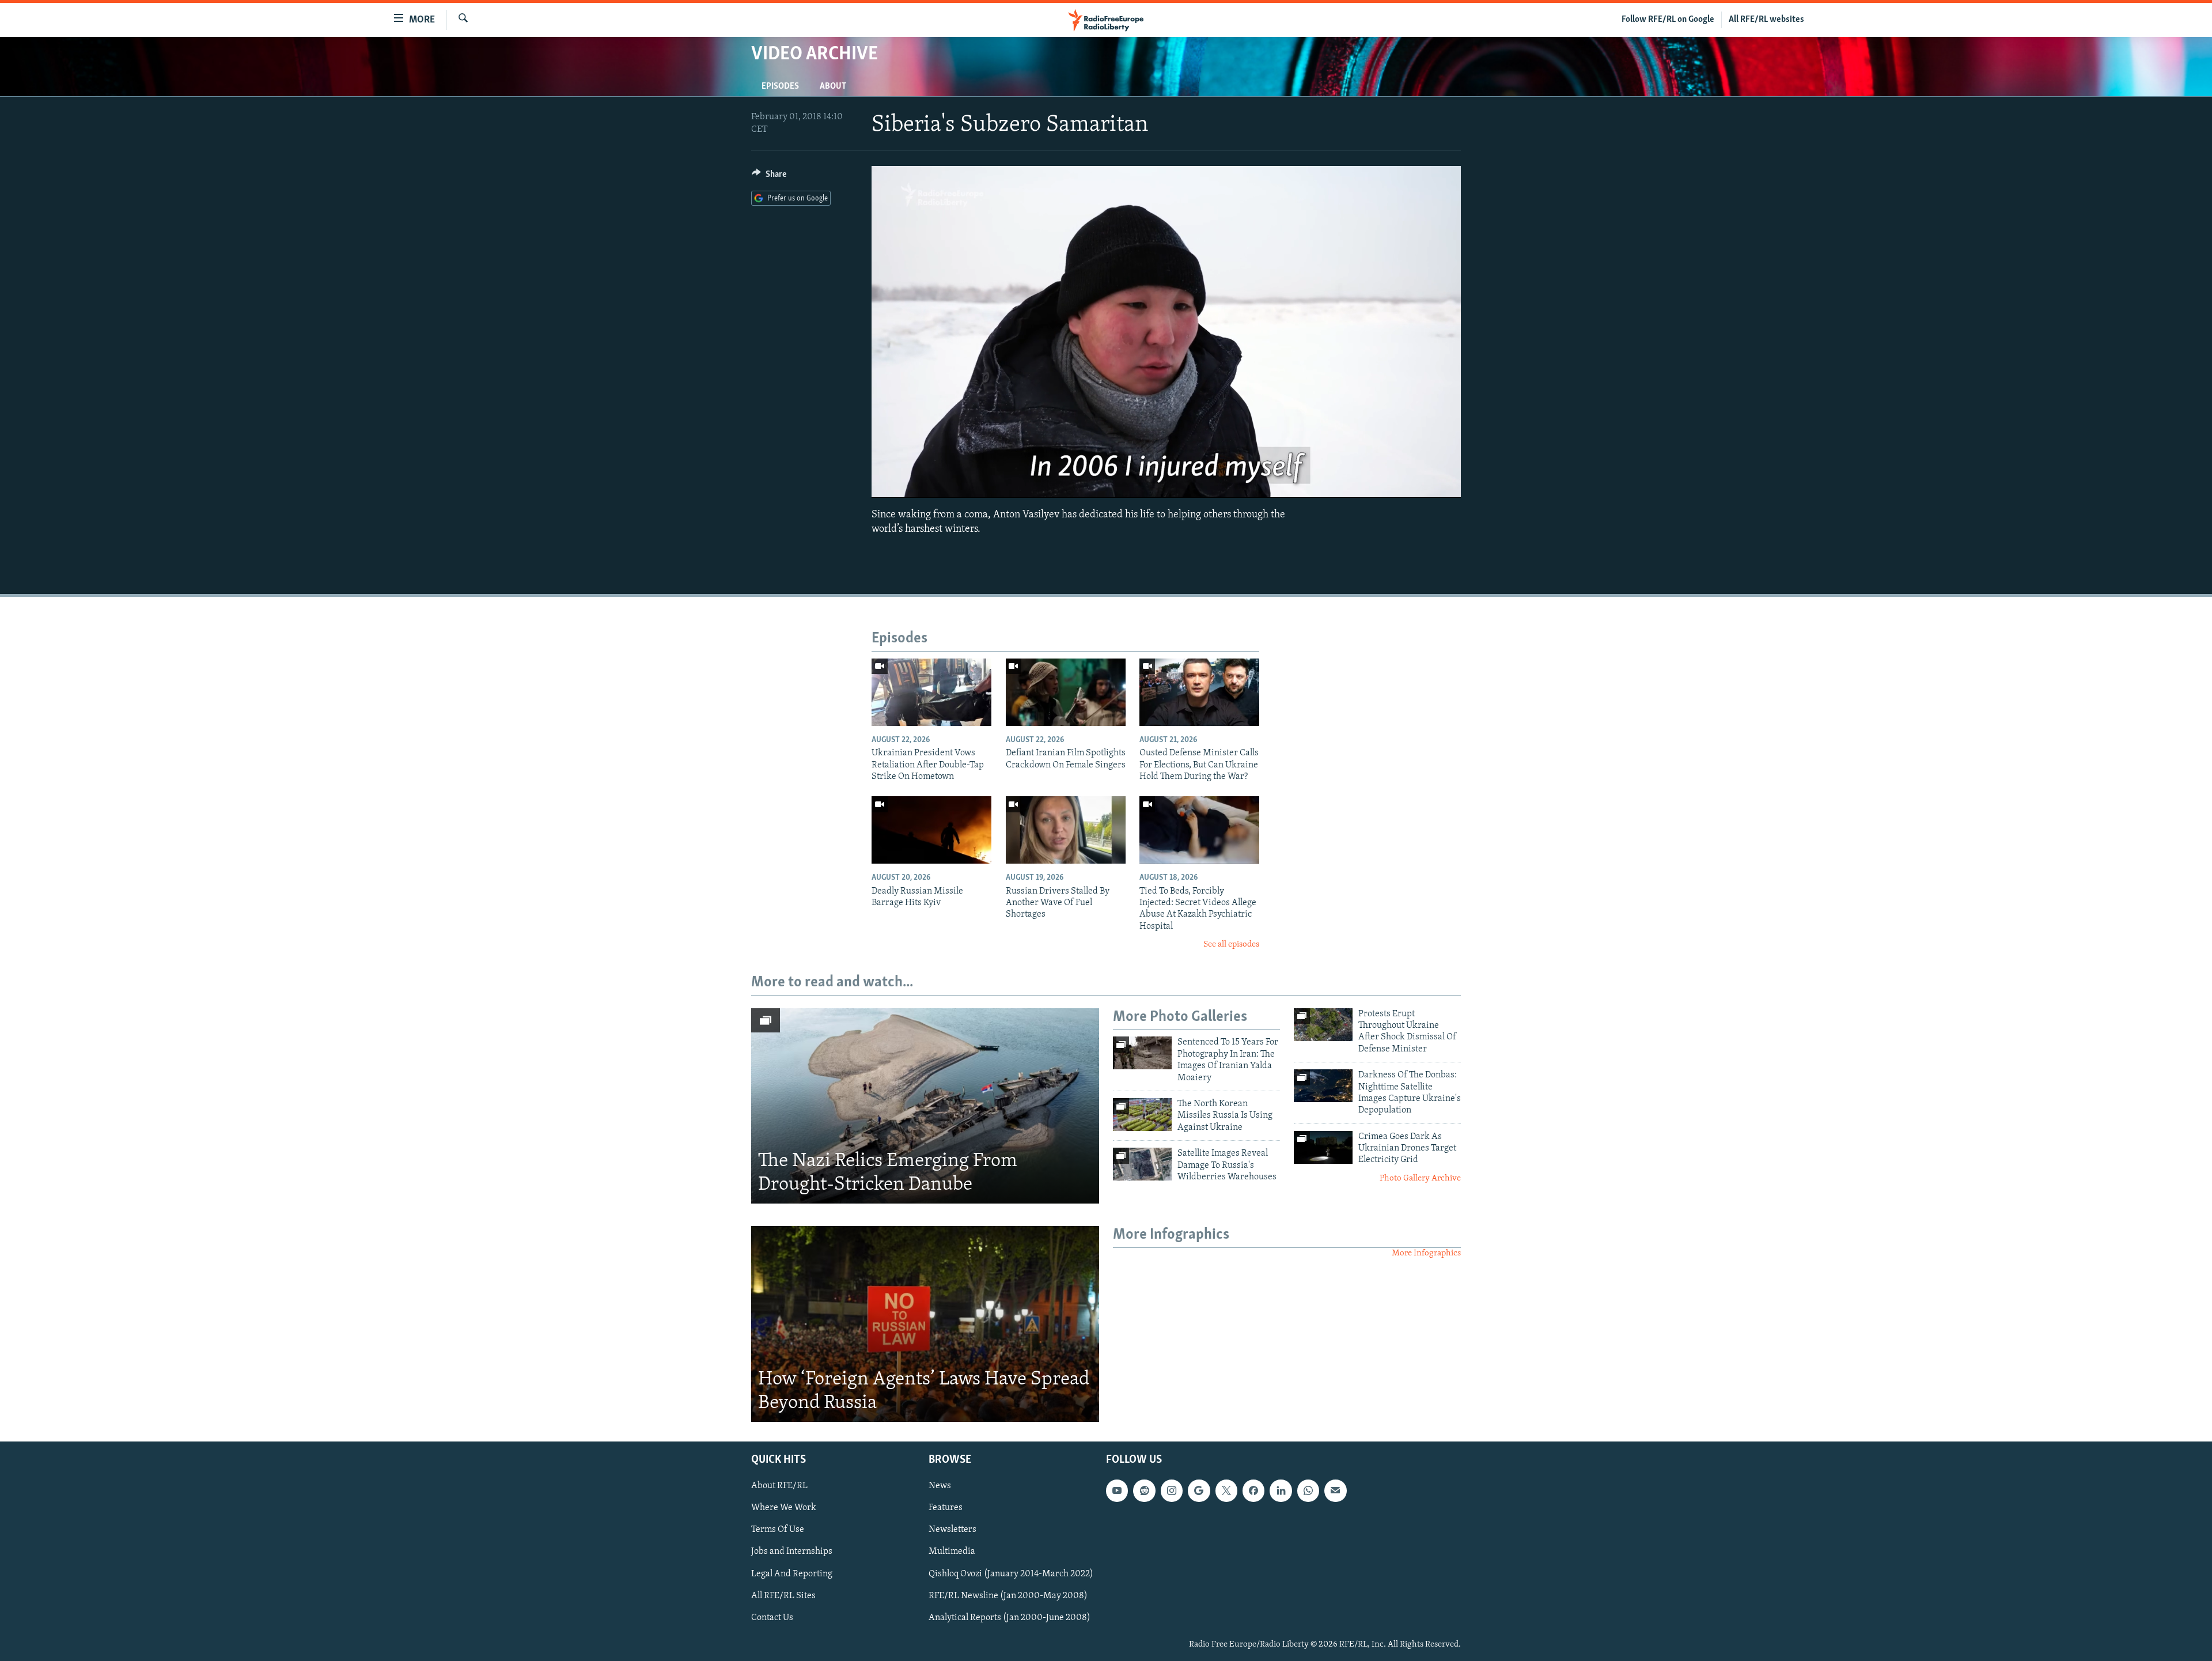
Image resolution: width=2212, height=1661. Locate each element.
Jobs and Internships (792, 1552)
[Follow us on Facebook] (1253, 1490)
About (833, 86)
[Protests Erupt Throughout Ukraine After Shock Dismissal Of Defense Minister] (1323, 1025)
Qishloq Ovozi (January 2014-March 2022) (1011, 1574)
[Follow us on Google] (1199, 1490)
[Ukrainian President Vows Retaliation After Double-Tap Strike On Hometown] (931, 692)
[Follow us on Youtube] (1117, 1490)
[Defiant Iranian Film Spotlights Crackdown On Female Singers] (1066, 692)
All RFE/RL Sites (783, 1596)
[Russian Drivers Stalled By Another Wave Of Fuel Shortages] (1066, 830)
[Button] (769, 177)
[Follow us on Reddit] (1144, 1490)
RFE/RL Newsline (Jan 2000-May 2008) (1008, 1596)
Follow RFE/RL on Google (1668, 20)
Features (946, 1508)
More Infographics (1426, 1253)
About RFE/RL (779, 1486)
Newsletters (952, 1530)
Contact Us (772, 1618)
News (940, 1486)
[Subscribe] (1335, 1490)
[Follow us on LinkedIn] (1281, 1490)
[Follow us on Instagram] (1172, 1490)
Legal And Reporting (792, 1574)
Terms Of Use (778, 1530)
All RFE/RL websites (1766, 20)
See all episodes (1231, 945)
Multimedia (952, 1552)
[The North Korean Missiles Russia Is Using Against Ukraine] (1142, 1115)
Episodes (780, 86)
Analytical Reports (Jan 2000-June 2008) (1010, 1618)
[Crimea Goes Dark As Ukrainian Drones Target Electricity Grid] (1323, 1147)
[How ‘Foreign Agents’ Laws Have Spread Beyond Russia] (925, 1324)
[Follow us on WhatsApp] (1308, 1490)
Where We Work (784, 1508)
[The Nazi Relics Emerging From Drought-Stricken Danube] (925, 1106)
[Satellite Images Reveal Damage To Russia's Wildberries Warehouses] (1142, 1164)
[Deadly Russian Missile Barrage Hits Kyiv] (931, 830)
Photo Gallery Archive (1420, 1178)
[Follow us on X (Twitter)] (1226, 1490)
